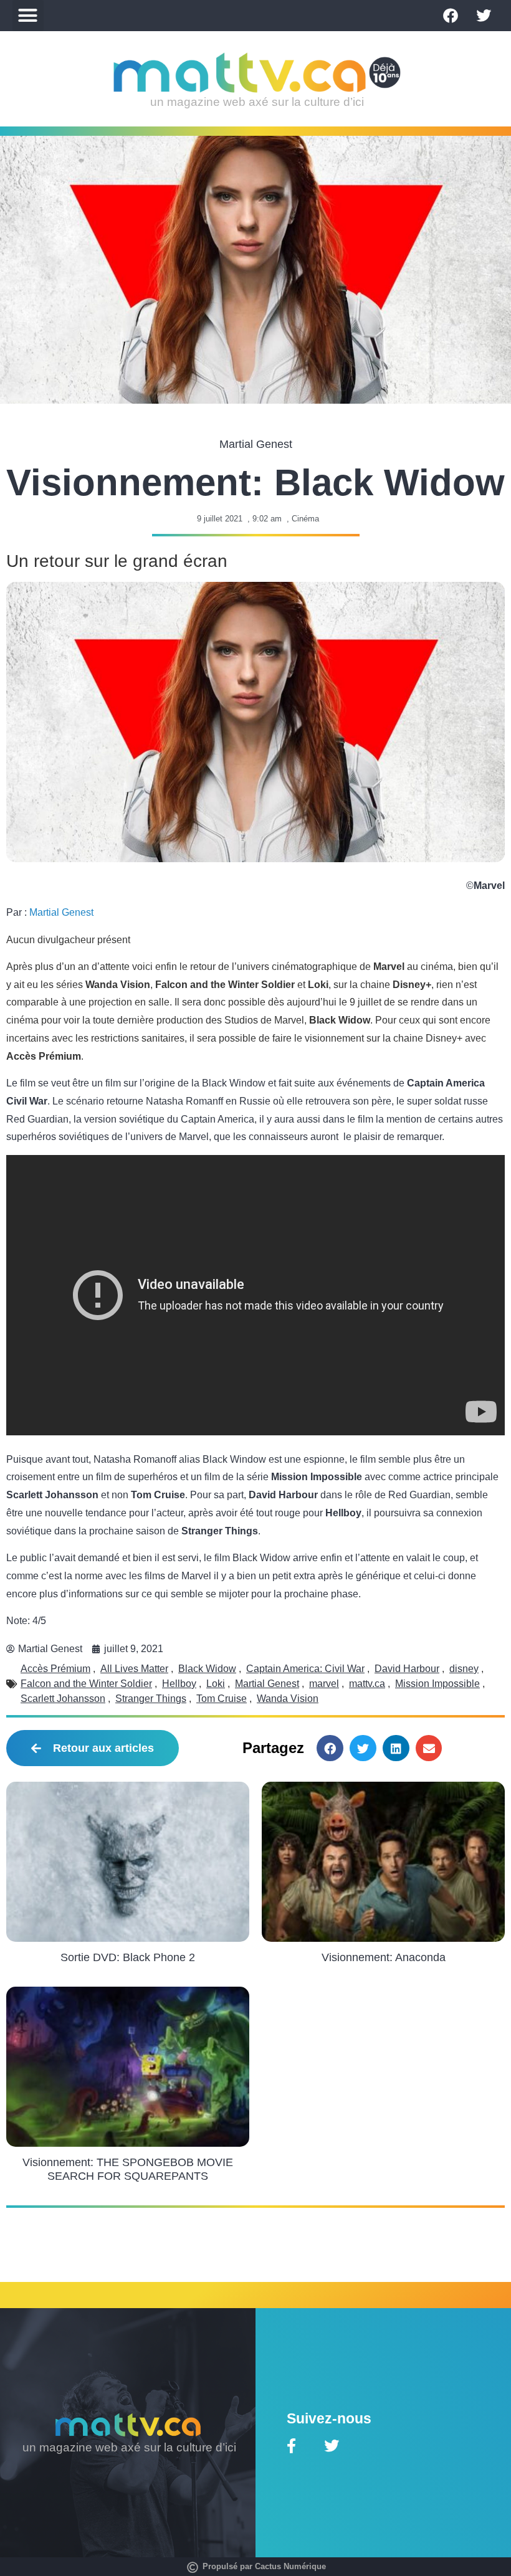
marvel (324, 1684)
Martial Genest (61, 912)
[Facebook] (451, 16)
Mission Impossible (437, 1684)
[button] (28, 16)
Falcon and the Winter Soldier (86, 1684)
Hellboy (179, 1684)
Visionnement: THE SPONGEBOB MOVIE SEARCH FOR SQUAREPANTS (128, 2169)
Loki (216, 1684)
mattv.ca (367, 1684)
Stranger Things (151, 1699)
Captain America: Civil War (305, 1669)
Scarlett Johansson (63, 1699)
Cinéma (305, 519)
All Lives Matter (134, 1669)
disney (464, 1669)
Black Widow (207, 1669)
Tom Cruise (222, 1699)
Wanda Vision (288, 1699)
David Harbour (407, 1669)
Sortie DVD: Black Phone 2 (128, 1957)
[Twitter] (484, 16)
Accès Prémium (55, 1669)
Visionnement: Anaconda (384, 1957)
